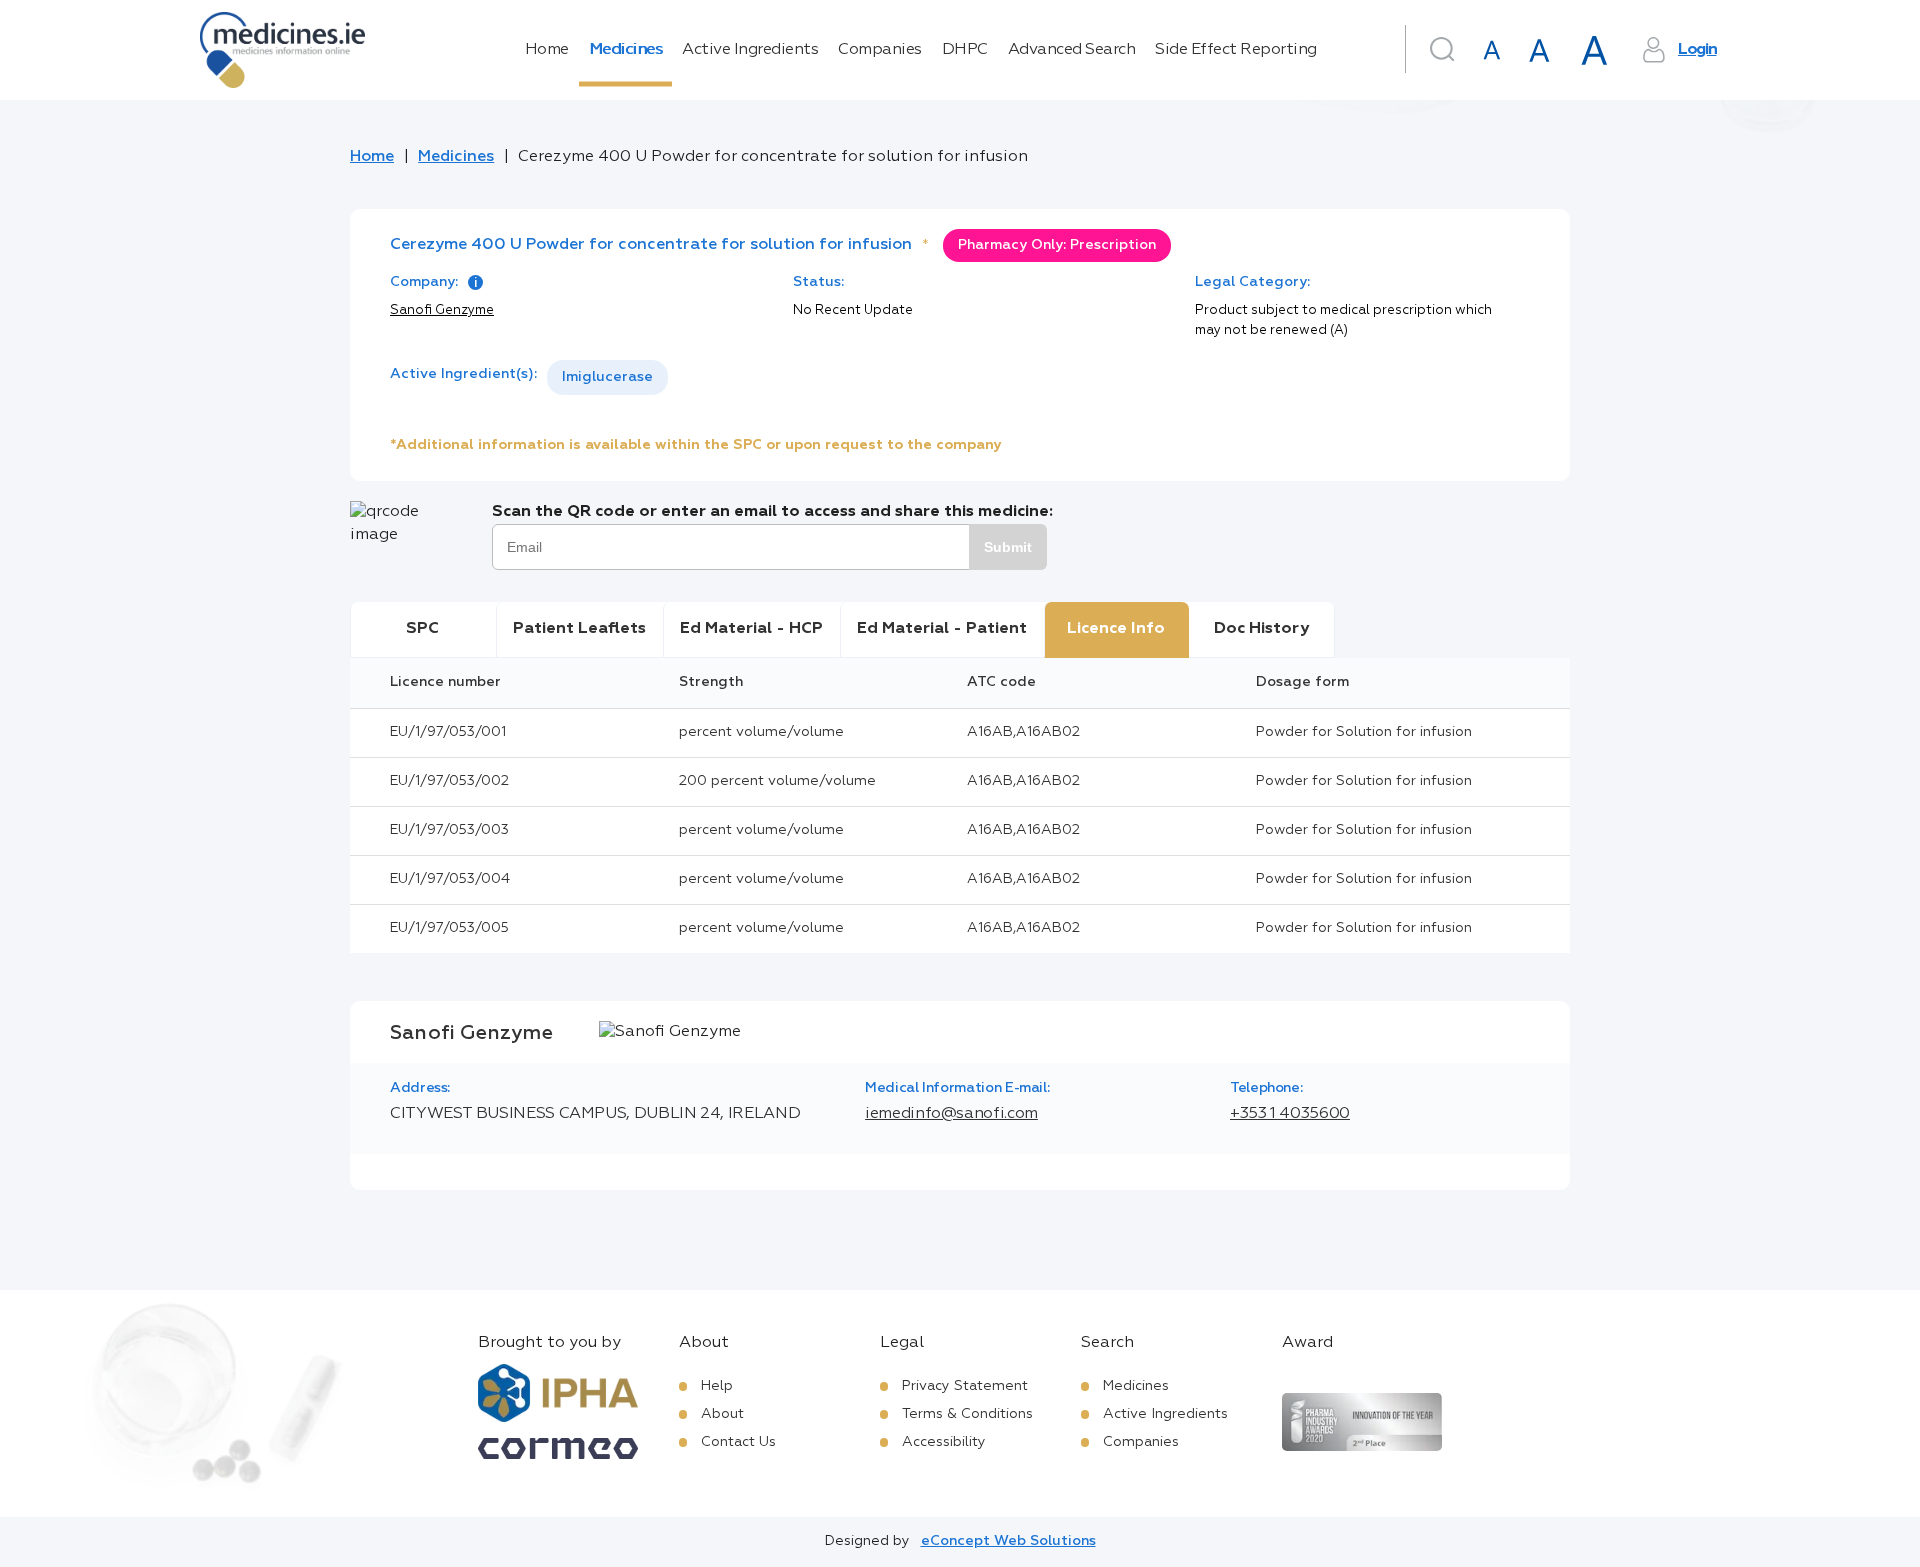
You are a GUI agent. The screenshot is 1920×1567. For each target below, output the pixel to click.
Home (547, 50)
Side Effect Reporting (1236, 50)
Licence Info (1116, 629)
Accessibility (944, 1442)
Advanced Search (1072, 50)
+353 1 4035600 (1290, 1114)
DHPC (965, 50)
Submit (1008, 547)
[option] (607, 377)
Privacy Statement (965, 1386)
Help (717, 1386)
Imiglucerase (607, 377)
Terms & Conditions (967, 1414)
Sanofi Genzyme (442, 310)
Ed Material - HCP (751, 629)
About (722, 1414)
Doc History (1261, 629)
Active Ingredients (750, 50)
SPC (422, 629)
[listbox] (607, 377)
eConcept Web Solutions (1008, 1541)
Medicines (626, 50)
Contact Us (738, 1442)
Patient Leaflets (579, 629)
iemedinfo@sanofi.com (951, 1114)
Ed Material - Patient (942, 629)
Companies (880, 50)
